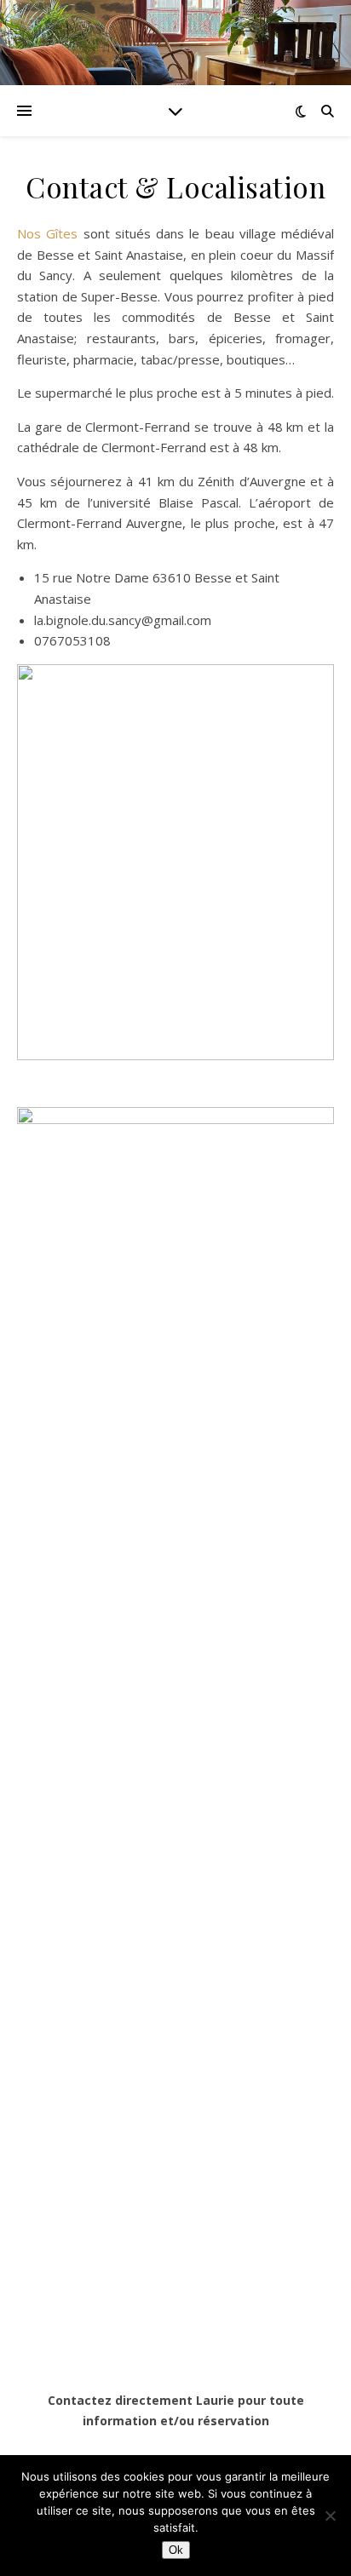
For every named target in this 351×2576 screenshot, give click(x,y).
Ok (176, 2550)
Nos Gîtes (50, 233)
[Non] (330, 2516)
